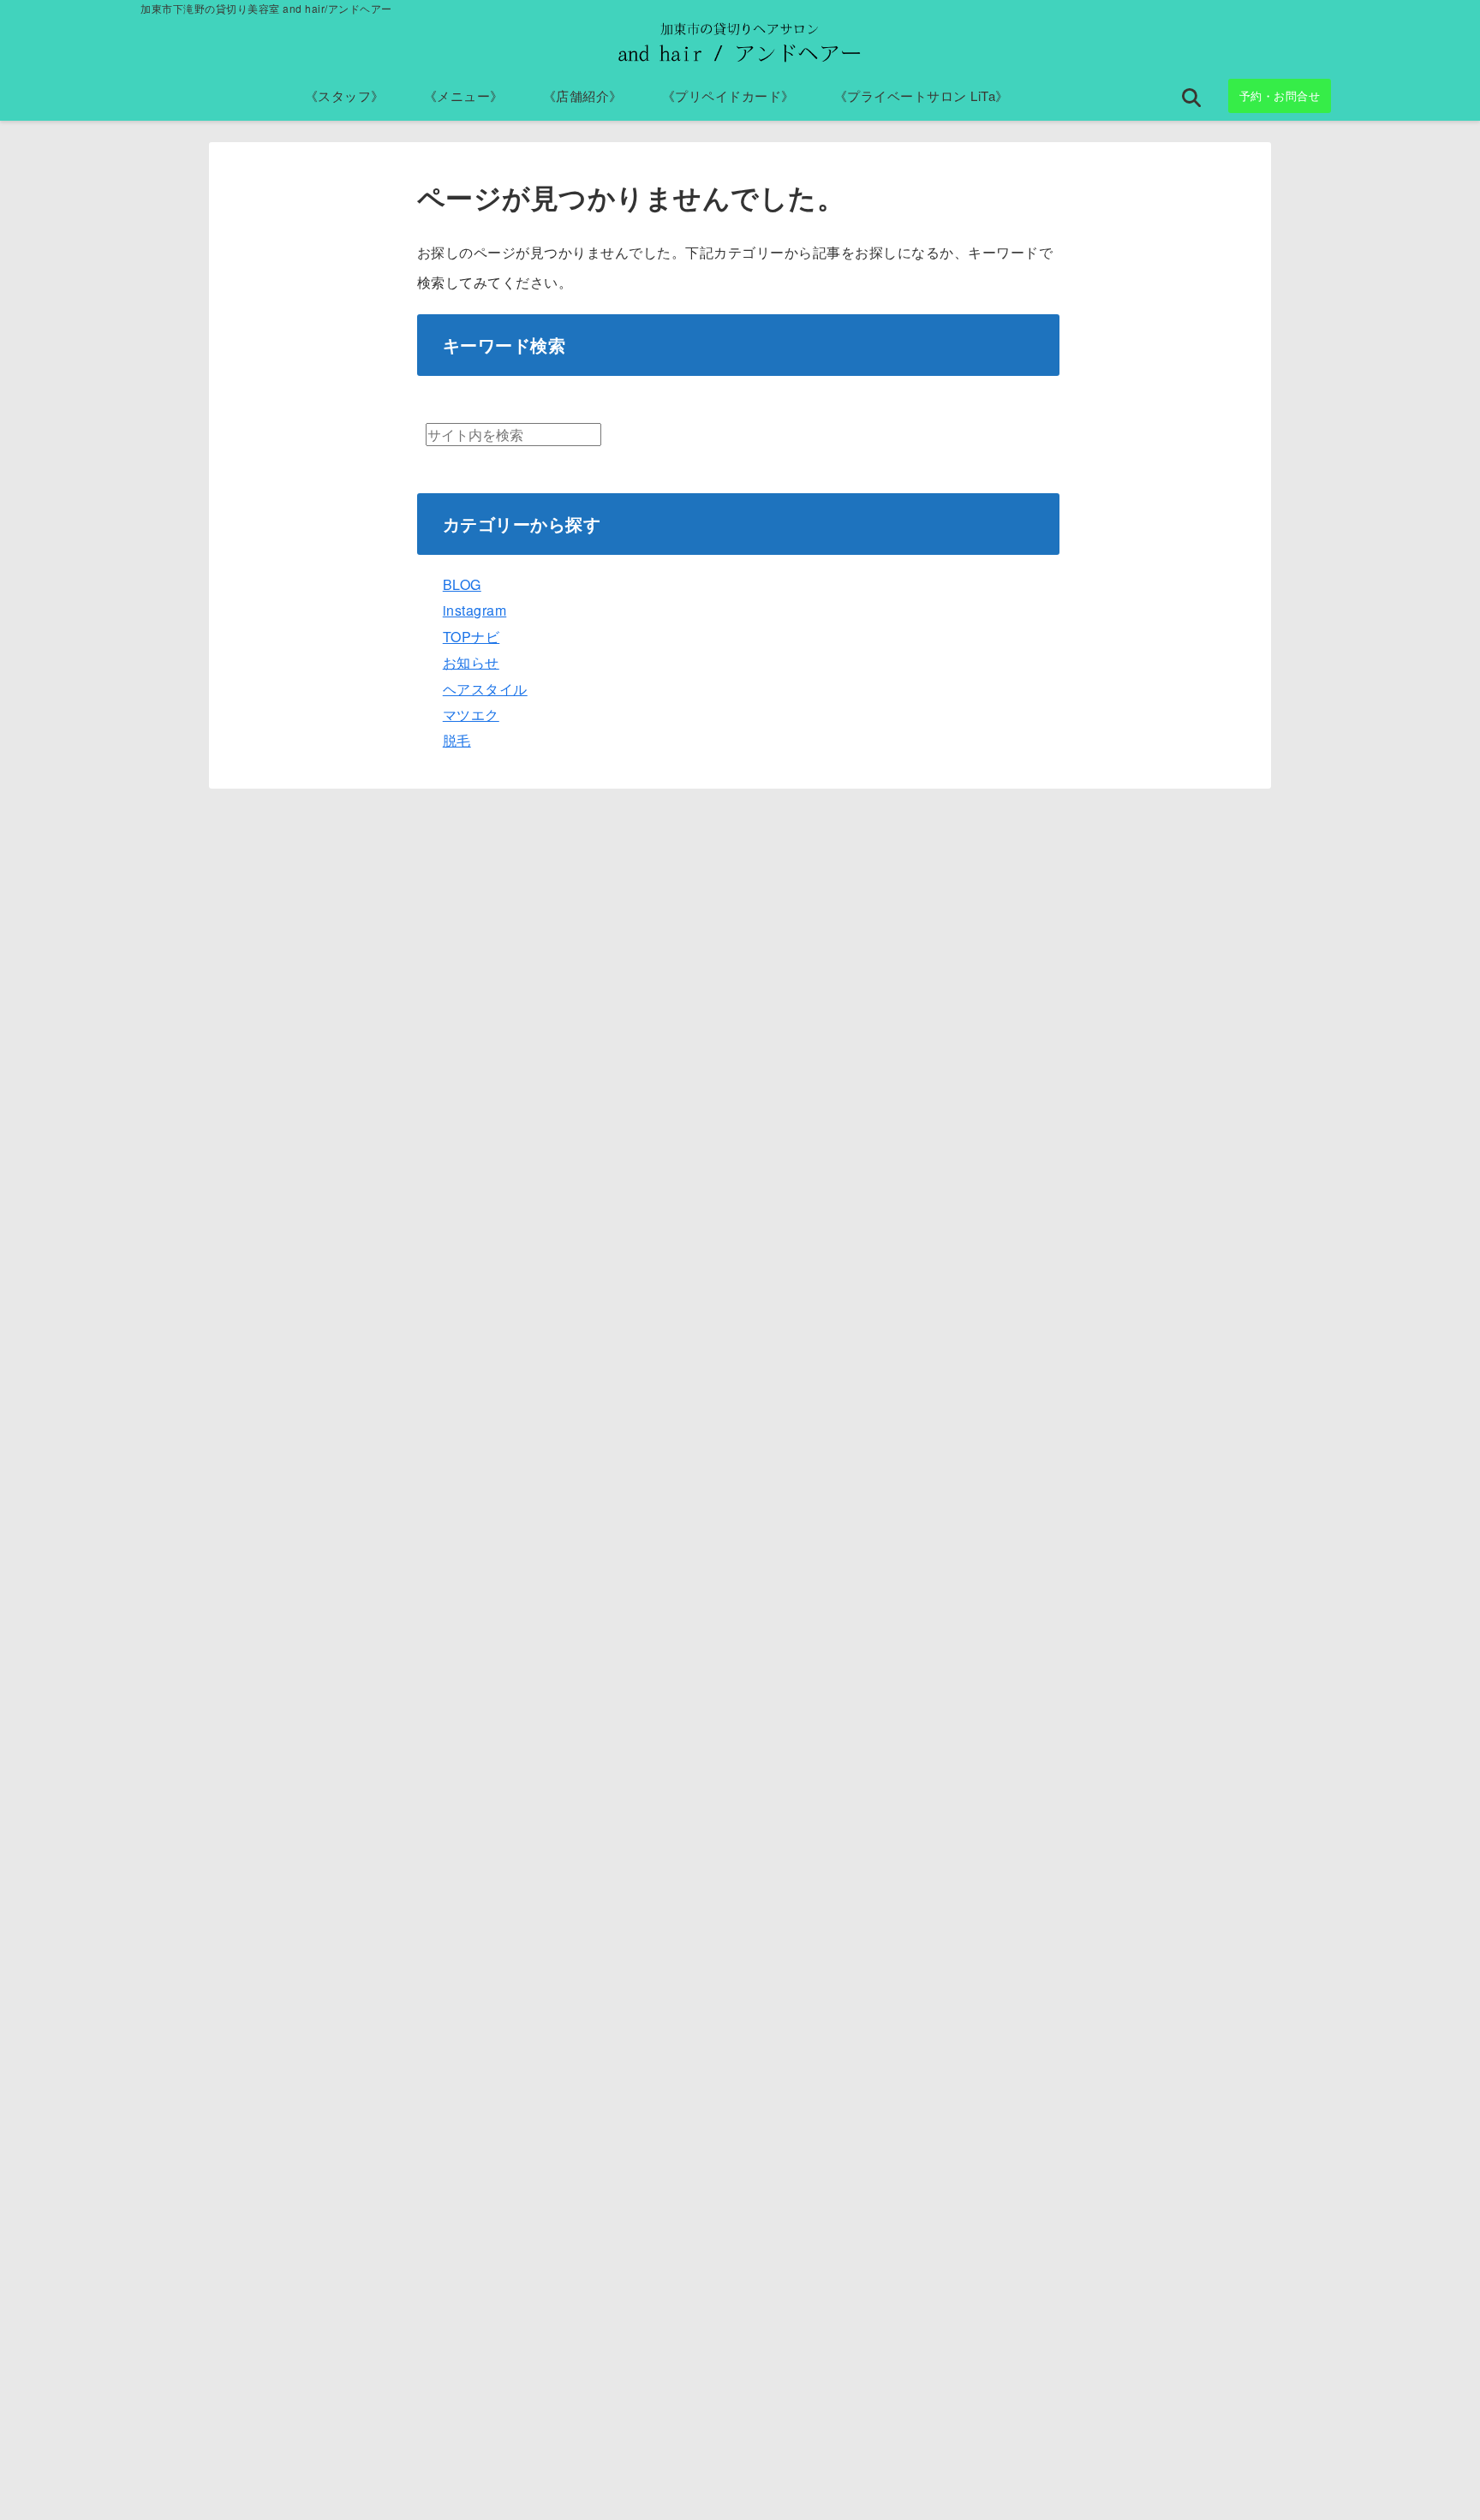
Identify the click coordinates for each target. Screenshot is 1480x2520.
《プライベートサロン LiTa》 (922, 95)
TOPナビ (471, 637)
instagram (475, 610)
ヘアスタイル (485, 689)
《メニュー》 (464, 95)
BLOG (462, 584)
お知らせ (471, 662)
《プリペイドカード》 (728, 95)
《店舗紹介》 (583, 95)
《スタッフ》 (345, 95)
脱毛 (457, 740)
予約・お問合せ (1280, 95)
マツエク (471, 715)
